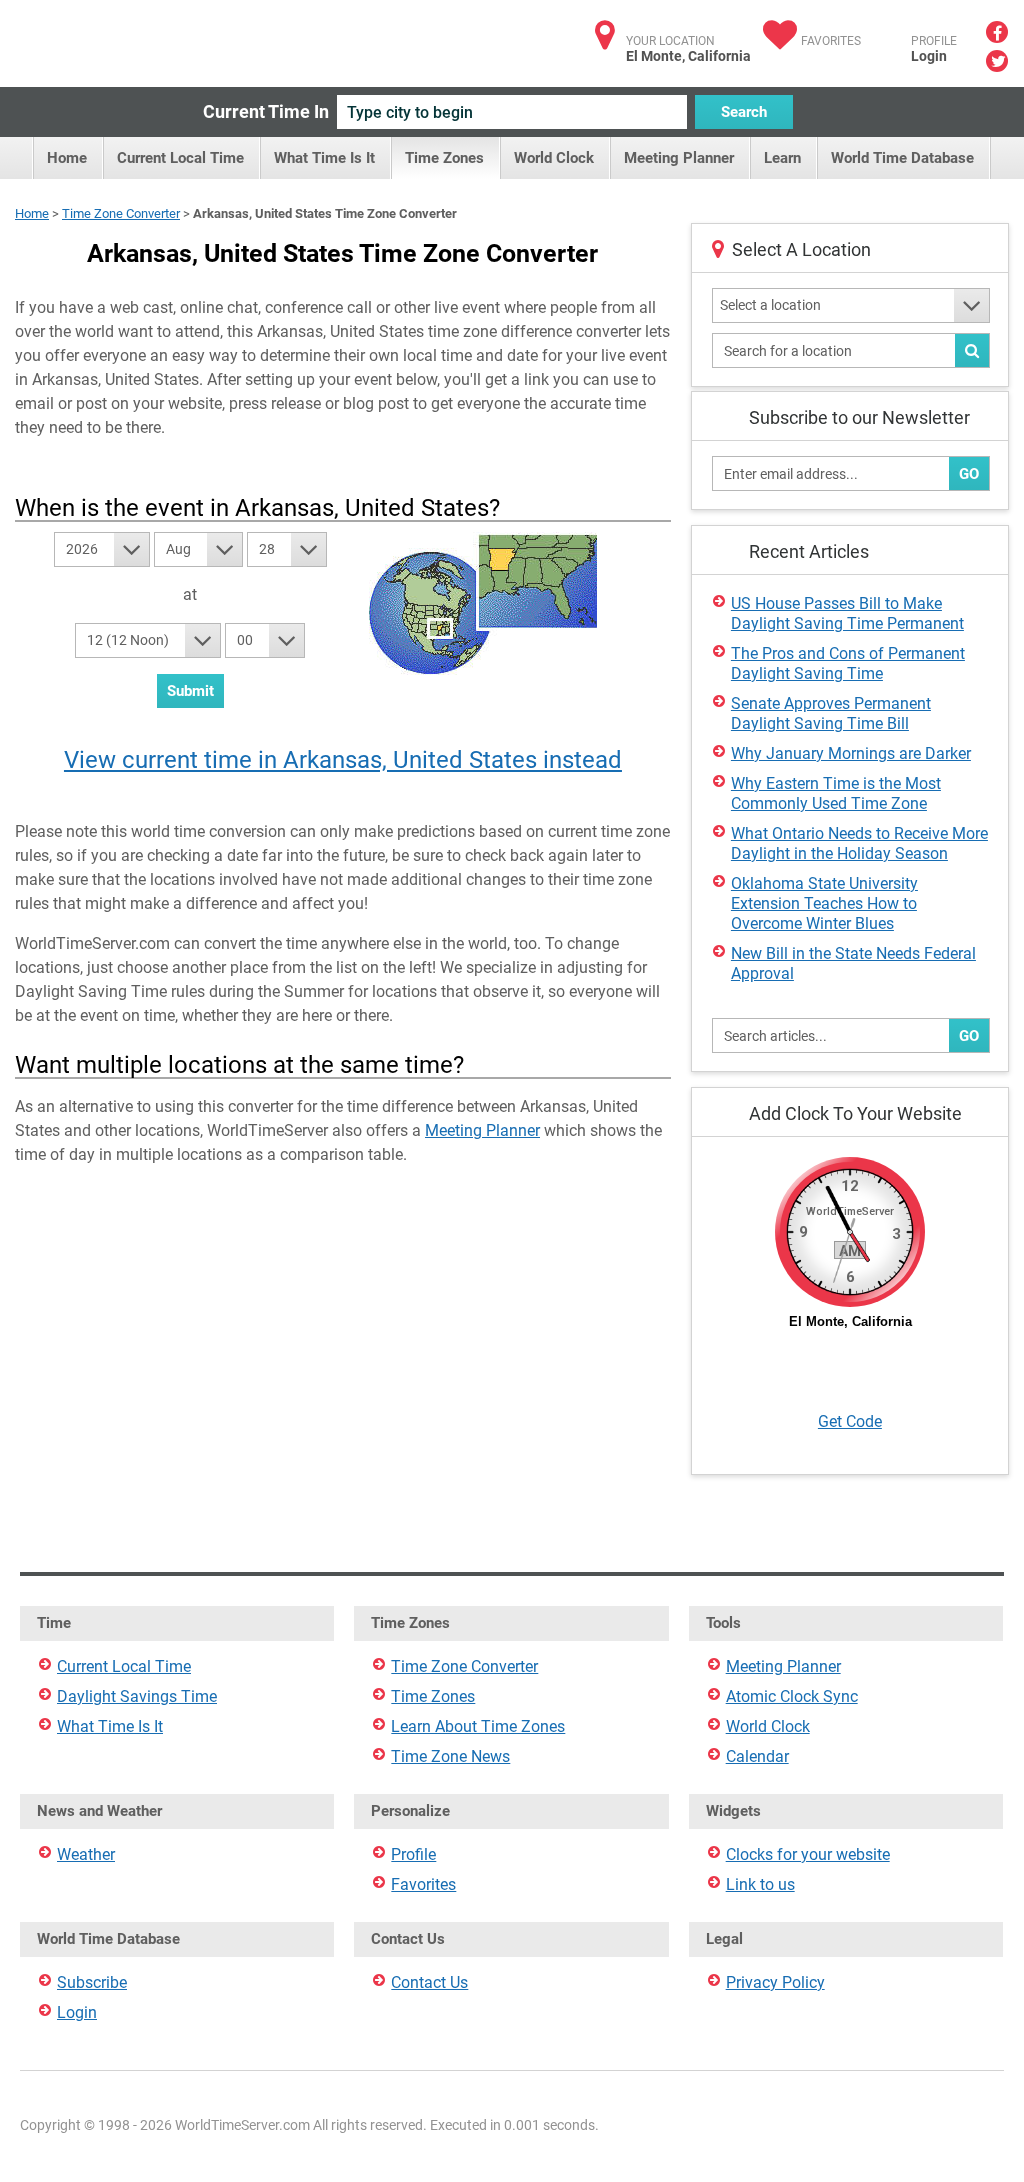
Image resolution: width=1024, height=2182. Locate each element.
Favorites (831, 41)
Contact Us (429, 1982)
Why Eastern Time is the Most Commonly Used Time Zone (836, 793)
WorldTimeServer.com (147, 37)
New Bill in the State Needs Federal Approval (853, 963)
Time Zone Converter (121, 213)
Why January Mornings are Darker (851, 753)
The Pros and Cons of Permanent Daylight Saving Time (848, 663)
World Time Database (902, 158)
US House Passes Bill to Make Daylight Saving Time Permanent (847, 613)
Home (67, 158)
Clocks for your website (808, 1854)
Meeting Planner (679, 158)
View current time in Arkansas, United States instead (343, 760)
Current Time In (266, 111)
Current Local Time (180, 158)
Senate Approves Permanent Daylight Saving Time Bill (831, 713)
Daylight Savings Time (137, 1696)
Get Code (850, 1421)
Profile (413, 1854)
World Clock (554, 158)
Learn (782, 158)
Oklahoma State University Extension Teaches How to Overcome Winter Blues (824, 903)
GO (969, 474)
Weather (86, 1854)
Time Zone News (450, 1756)
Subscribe (92, 1982)
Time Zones (444, 158)
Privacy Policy (775, 1982)
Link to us (760, 1884)
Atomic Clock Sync (792, 1696)
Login (929, 56)
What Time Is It (324, 158)
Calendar (757, 1756)
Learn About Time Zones (478, 1726)
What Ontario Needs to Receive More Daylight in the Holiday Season (859, 843)
